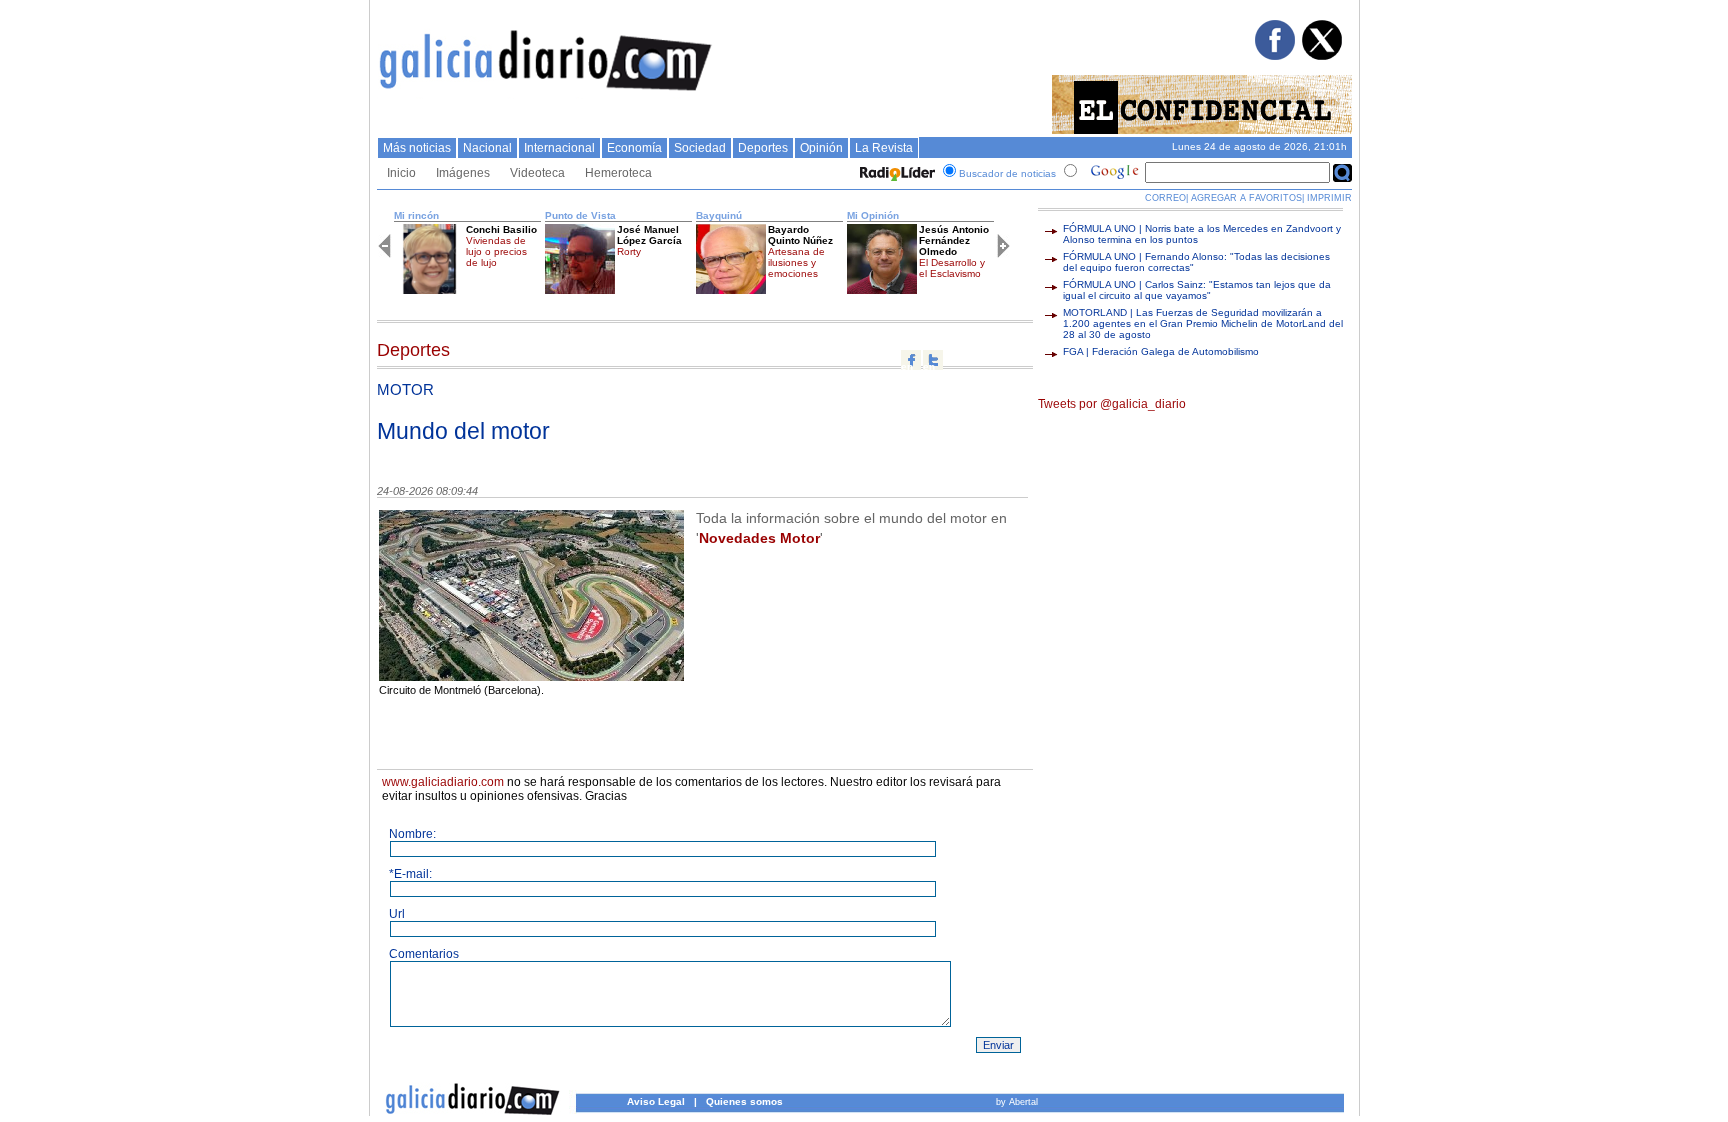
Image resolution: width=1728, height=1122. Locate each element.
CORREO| (1166, 198)
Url (397, 914)
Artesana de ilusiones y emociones (796, 262)
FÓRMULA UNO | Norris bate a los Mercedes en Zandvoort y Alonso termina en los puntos (1202, 234)
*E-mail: (410, 874)
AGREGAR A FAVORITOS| (1247, 198)
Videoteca (537, 173)
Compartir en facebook (911, 360)
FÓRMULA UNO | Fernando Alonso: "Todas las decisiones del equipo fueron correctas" (1196, 262)
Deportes (763, 148)
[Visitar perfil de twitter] (1321, 56)
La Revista (884, 148)
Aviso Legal (656, 1101)
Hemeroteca (618, 173)
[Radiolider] (895, 173)
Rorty (629, 251)
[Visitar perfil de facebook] (1274, 56)
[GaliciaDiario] (546, 95)
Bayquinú (719, 215)
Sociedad (700, 148)
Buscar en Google (1342, 173)
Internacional (559, 148)
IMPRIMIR (1329, 198)
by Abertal (1017, 1102)
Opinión (821, 148)
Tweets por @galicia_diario (1112, 404)
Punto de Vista (580, 215)
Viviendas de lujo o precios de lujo (496, 251)
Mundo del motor (463, 431)
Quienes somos (744, 1101)
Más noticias (417, 148)
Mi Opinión (873, 215)
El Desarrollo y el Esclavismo (952, 268)
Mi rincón (416, 215)
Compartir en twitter (933, 360)
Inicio (401, 173)
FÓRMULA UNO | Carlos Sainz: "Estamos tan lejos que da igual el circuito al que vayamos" (1197, 290)
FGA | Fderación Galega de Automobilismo (1161, 351)
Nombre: (412, 834)
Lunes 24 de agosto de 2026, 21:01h (1259, 146)
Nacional (487, 148)
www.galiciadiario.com (443, 782)
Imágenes (463, 173)
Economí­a (634, 148)
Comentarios (424, 954)
